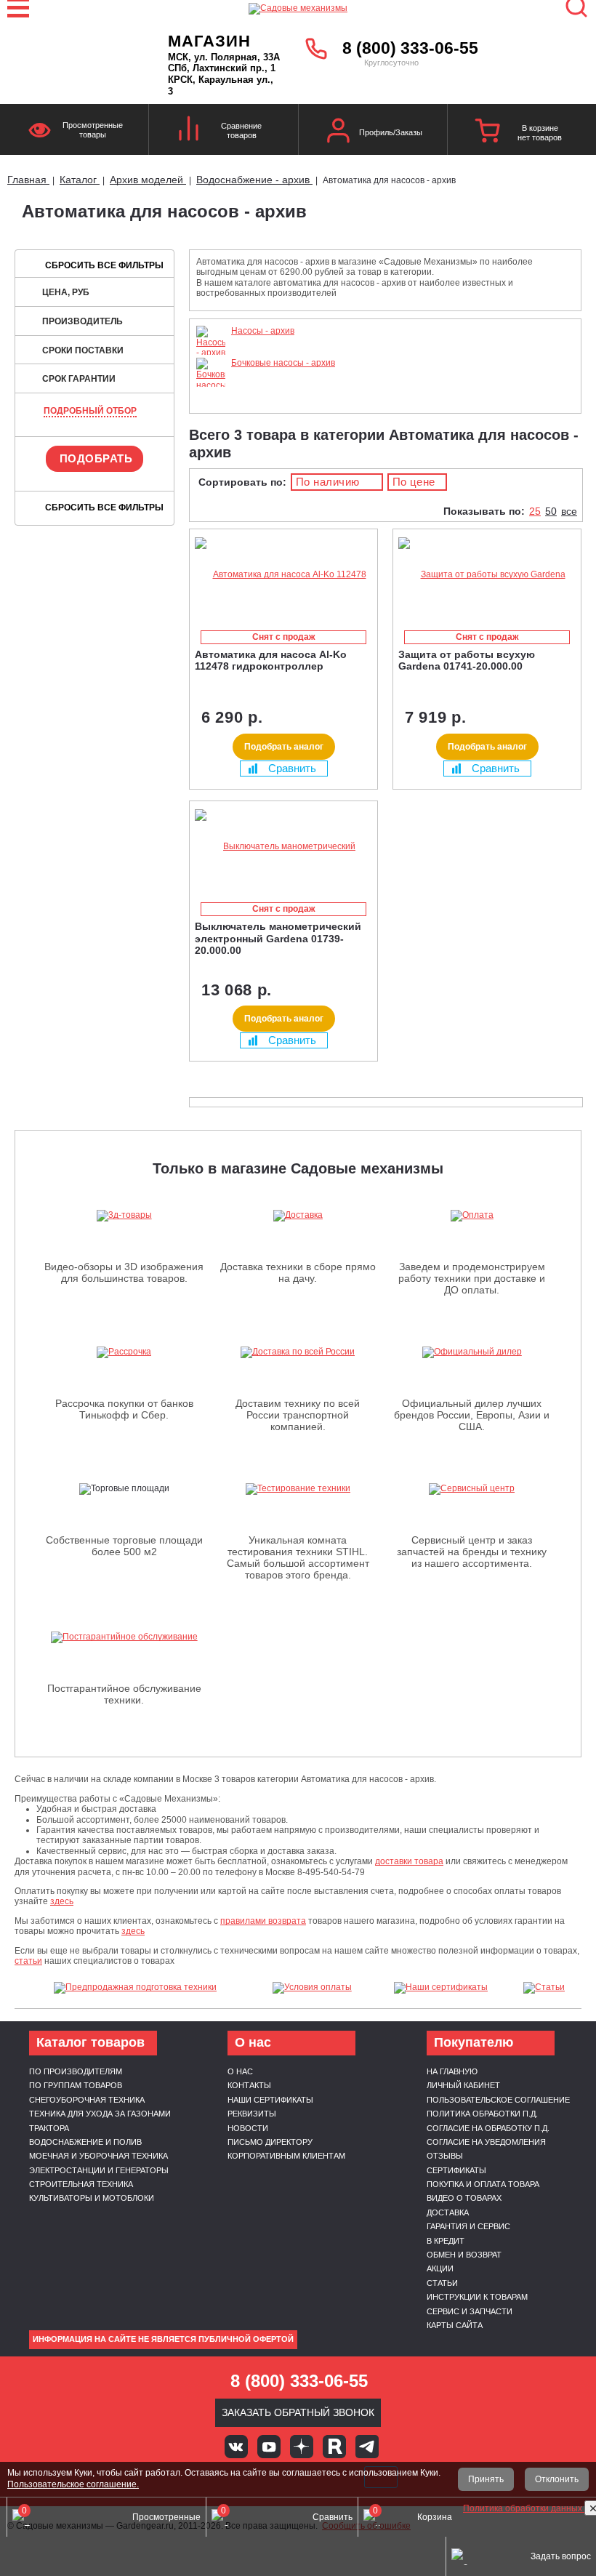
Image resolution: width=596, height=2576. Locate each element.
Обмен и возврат (464, 2255)
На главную (452, 2071)
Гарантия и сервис (468, 2226)
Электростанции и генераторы (99, 2170)
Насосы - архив (263, 331)
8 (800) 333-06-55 (410, 48)
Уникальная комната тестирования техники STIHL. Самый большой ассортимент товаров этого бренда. (298, 1557)
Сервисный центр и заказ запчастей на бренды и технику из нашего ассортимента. (472, 1552)
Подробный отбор (90, 411)
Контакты (249, 2085)
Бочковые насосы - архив (283, 363)
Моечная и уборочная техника (98, 2156)
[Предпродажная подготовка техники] (135, 1988)
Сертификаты (456, 2170)
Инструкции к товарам (477, 2297)
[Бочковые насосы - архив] (211, 396)
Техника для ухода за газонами (100, 2114)
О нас (240, 2071)
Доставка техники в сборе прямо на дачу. (298, 1272)
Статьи (442, 2283)
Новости (248, 2128)
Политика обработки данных (524, 2508)
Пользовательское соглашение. (73, 2484)
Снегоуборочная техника (87, 2100)
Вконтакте (236, 2447)
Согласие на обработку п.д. (488, 2128)
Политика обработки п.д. (482, 2114)
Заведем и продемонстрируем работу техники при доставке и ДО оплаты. (472, 1278)
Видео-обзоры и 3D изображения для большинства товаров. (124, 1272)
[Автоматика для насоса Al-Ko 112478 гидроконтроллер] (283, 575)
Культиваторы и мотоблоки (92, 2198)
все (569, 511)
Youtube (269, 2447)
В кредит (446, 2241)
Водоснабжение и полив (85, 2142)
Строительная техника (81, 2184)
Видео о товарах (464, 2198)
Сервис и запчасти (470, 2311)
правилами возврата (263, 1921)
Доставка (448, 2212)
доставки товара (409, 1861)
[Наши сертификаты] (441, 1988)
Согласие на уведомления (486, 2142)
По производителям (76, 2071)
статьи (28, 1961)
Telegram (367, 2447)
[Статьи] (544, 1988)
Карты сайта (455, 2325)
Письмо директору (270, 2142)
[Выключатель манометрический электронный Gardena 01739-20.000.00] (283, 847)
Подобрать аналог (284, 747)
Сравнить (292, 768)
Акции (440, 2268)
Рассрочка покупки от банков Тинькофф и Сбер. (124, 1409)
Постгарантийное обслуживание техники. (124, 1694)
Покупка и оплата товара (483, 2184)
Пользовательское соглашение (498, 2100)
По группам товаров (76, 2085)
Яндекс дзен (302, 2447)
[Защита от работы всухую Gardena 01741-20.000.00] (487, 575)
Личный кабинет (463, 2085)
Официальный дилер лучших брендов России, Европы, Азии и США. (472, 1415)
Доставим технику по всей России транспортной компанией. (298, 1415)
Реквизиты (252, 2114)
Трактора (49, 2128)
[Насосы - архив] (211, 353)
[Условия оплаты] (312, 1988)
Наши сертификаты (270, 2100)
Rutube (334, 2447)
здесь (62, 1901)
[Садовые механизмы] (298, 7)
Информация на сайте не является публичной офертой (163, 2339)
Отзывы (445, 2156)
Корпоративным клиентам (286, 2156)
